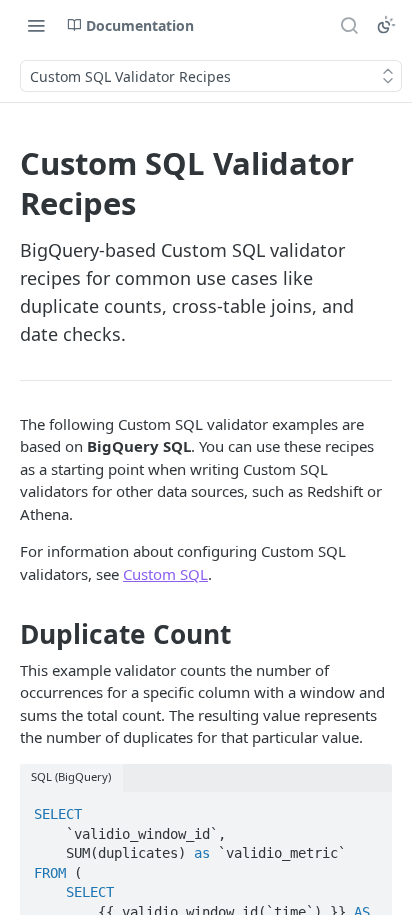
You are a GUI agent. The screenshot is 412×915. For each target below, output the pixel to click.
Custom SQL (165, 574)
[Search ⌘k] (349, 25)
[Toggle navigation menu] (36, 25)
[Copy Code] (368, 808)
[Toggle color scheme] (386, 25)
